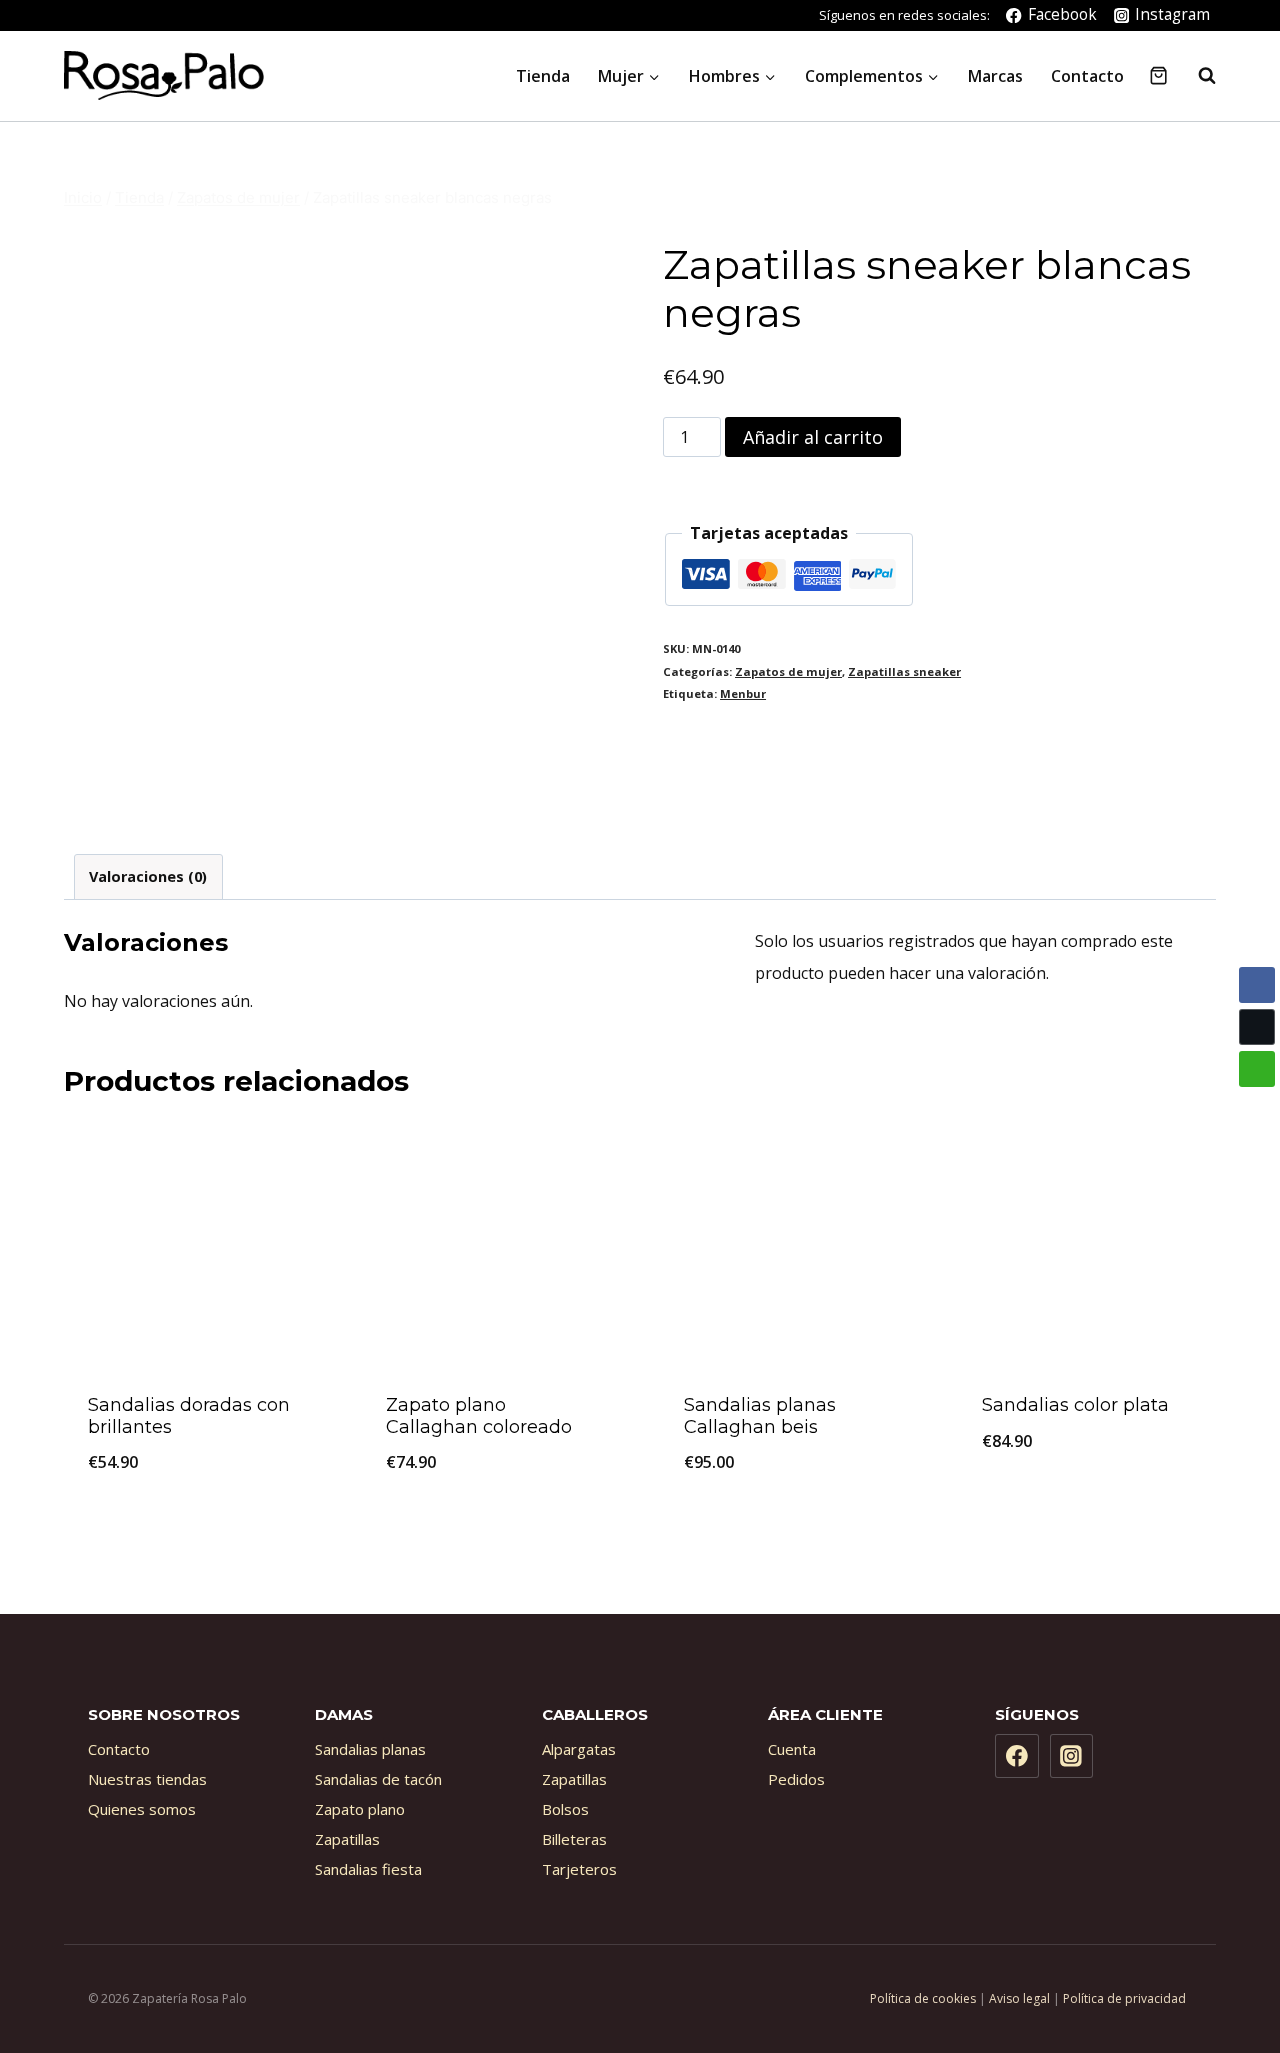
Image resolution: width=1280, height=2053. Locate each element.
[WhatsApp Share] (1257, 1069)
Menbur (743, 693)
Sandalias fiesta (368, 1869)
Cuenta (792, 1749)
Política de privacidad (1124, 1998)
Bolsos (565, 1809)
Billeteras (574, 1839)
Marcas (995, 76)
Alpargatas (579, 1749)
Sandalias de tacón (378, 1779)
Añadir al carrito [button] (1087, 1507)
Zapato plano (360, 1809)
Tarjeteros (579, 1869)
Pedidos (796, 1779)
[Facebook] (1017, 1756)
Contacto (1087, 76)
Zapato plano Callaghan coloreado (479, 1416)
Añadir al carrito (813, 437)
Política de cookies (923, 1998)
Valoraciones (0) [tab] (148, 876)
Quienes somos (142, 1809)
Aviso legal (1019, 1998)
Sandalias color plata (1075, 1405)
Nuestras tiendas (147, 1779)
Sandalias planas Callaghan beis (760, 1416)
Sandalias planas (370, 1749)
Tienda (543, 76)
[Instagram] (1072, 1756)
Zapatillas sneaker (904, 671)
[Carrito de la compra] (1158, 75)
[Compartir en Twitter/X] (1257, 1027)
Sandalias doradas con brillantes (189, 1416)
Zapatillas (347, 1839)
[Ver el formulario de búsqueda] (1197, 76)
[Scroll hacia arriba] (1219, 1956)
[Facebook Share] (1257, 985)
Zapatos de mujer (788, 671)
